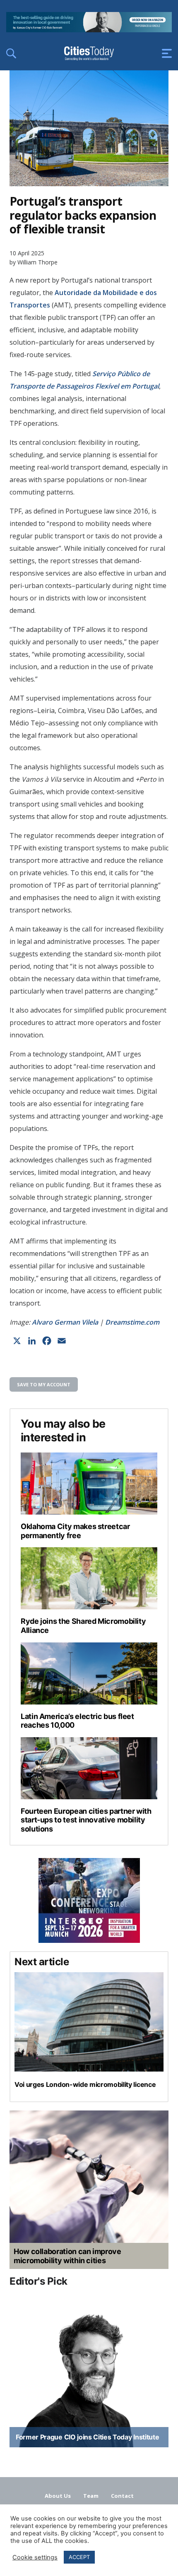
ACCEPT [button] (79, 2557)
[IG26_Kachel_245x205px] (89, 1900)
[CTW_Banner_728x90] (89, 30)
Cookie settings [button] (35, 2557)
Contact (122, 2496)
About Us (58, 2496)
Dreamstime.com (132, 1322)
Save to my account (44, 1384)
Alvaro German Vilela (65, 1322)
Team (91, 2496)
